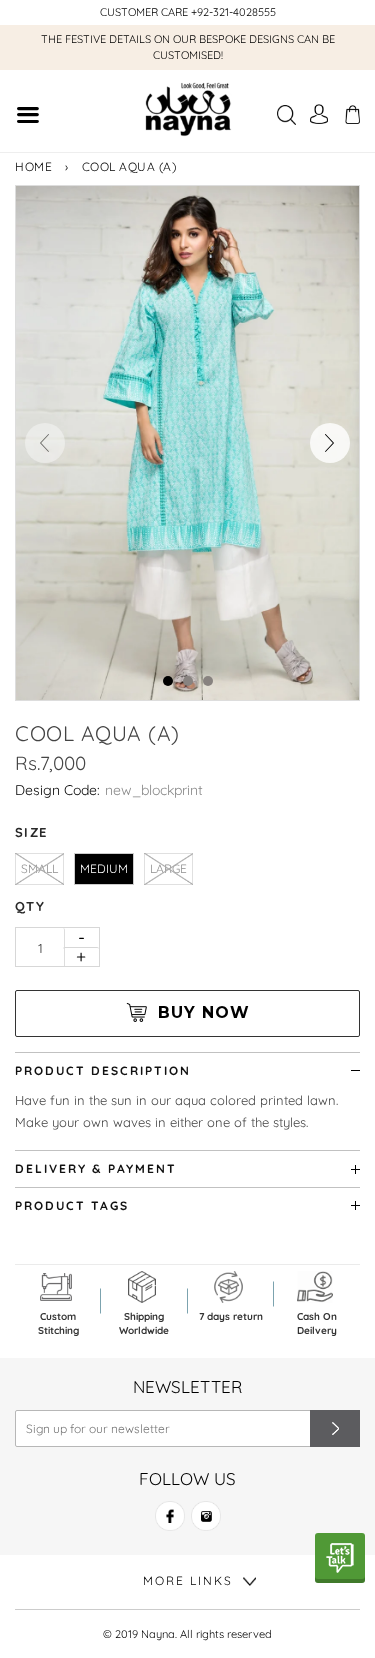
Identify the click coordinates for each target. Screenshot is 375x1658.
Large (168, 868)
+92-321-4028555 (233, 12)
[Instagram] (206, 1524)
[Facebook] (170, 1524)
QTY (30, 906)
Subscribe (335, 1428)
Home (33, 166)
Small (39, 868)
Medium (104, 868)
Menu (27, 117)
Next (330, 443)
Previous (45, 443)
